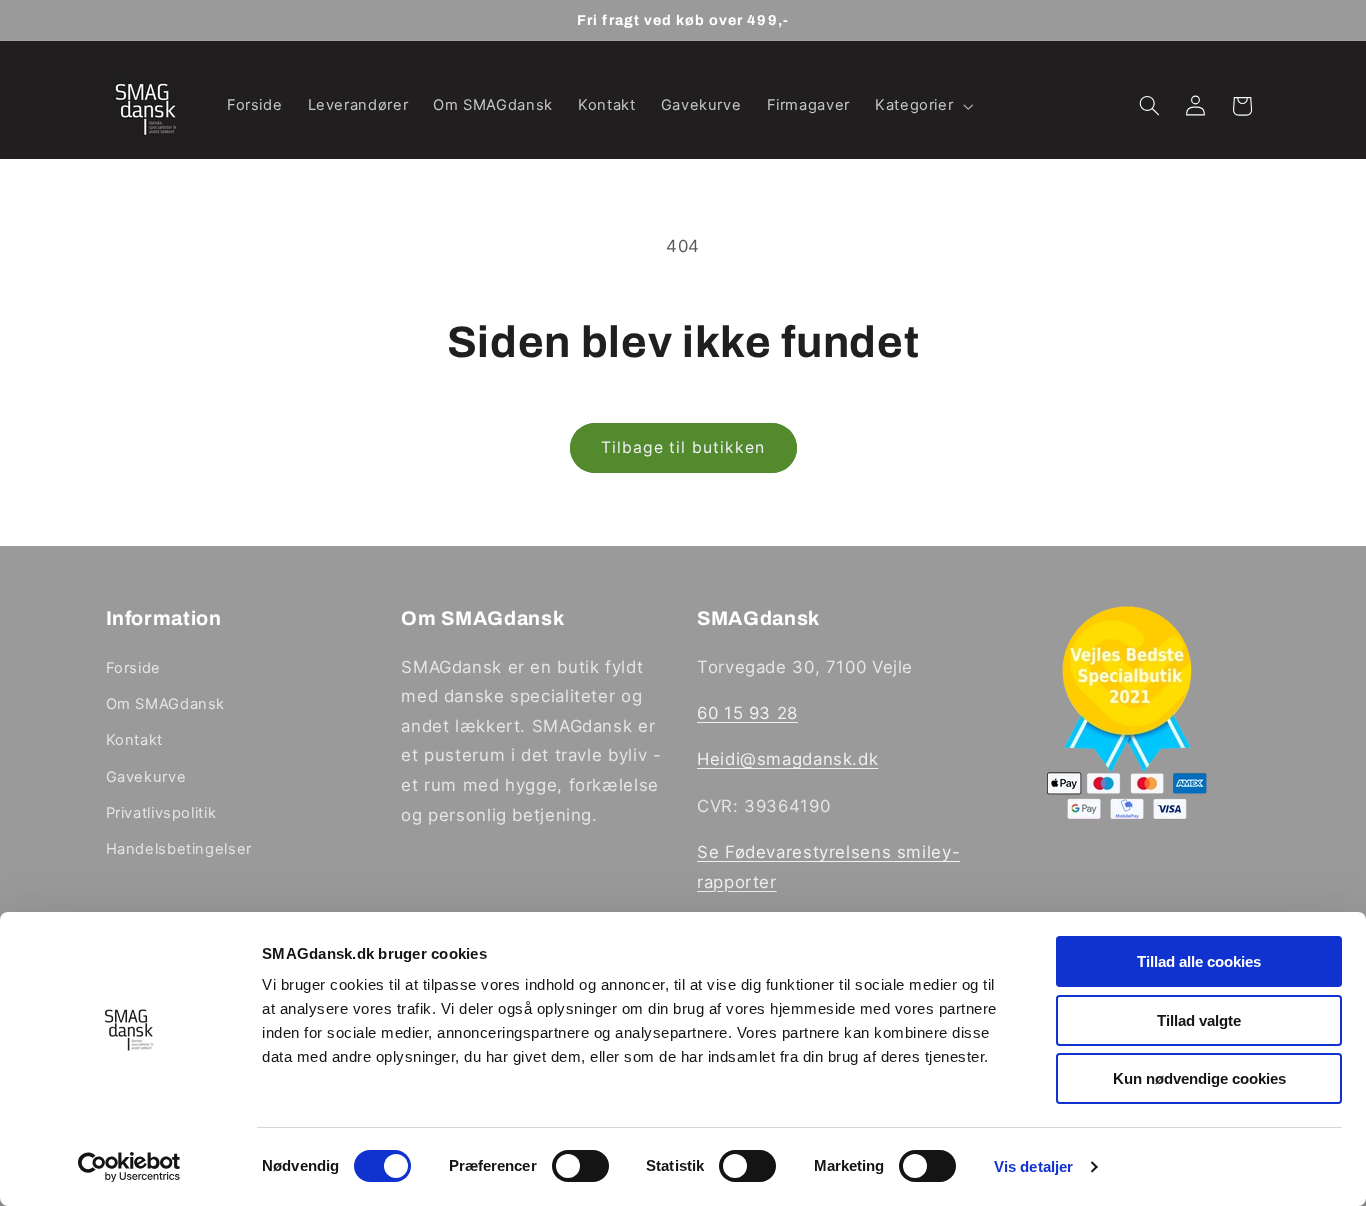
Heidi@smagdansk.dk (787, 759)
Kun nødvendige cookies (1199, 1078)
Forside (133, 668)
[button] (921, 106)
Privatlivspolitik (161, 813)
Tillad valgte (1199, 1020)
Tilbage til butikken (683, 447)
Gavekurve (146, 777)
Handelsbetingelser (179, 849)
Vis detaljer (1033, 1166)
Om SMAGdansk (166, 704)
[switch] (580, 1166)
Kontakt (134, 740)
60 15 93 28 (747, 713)
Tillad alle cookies (1199, 961)
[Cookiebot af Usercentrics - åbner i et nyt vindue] (129, 1167)
